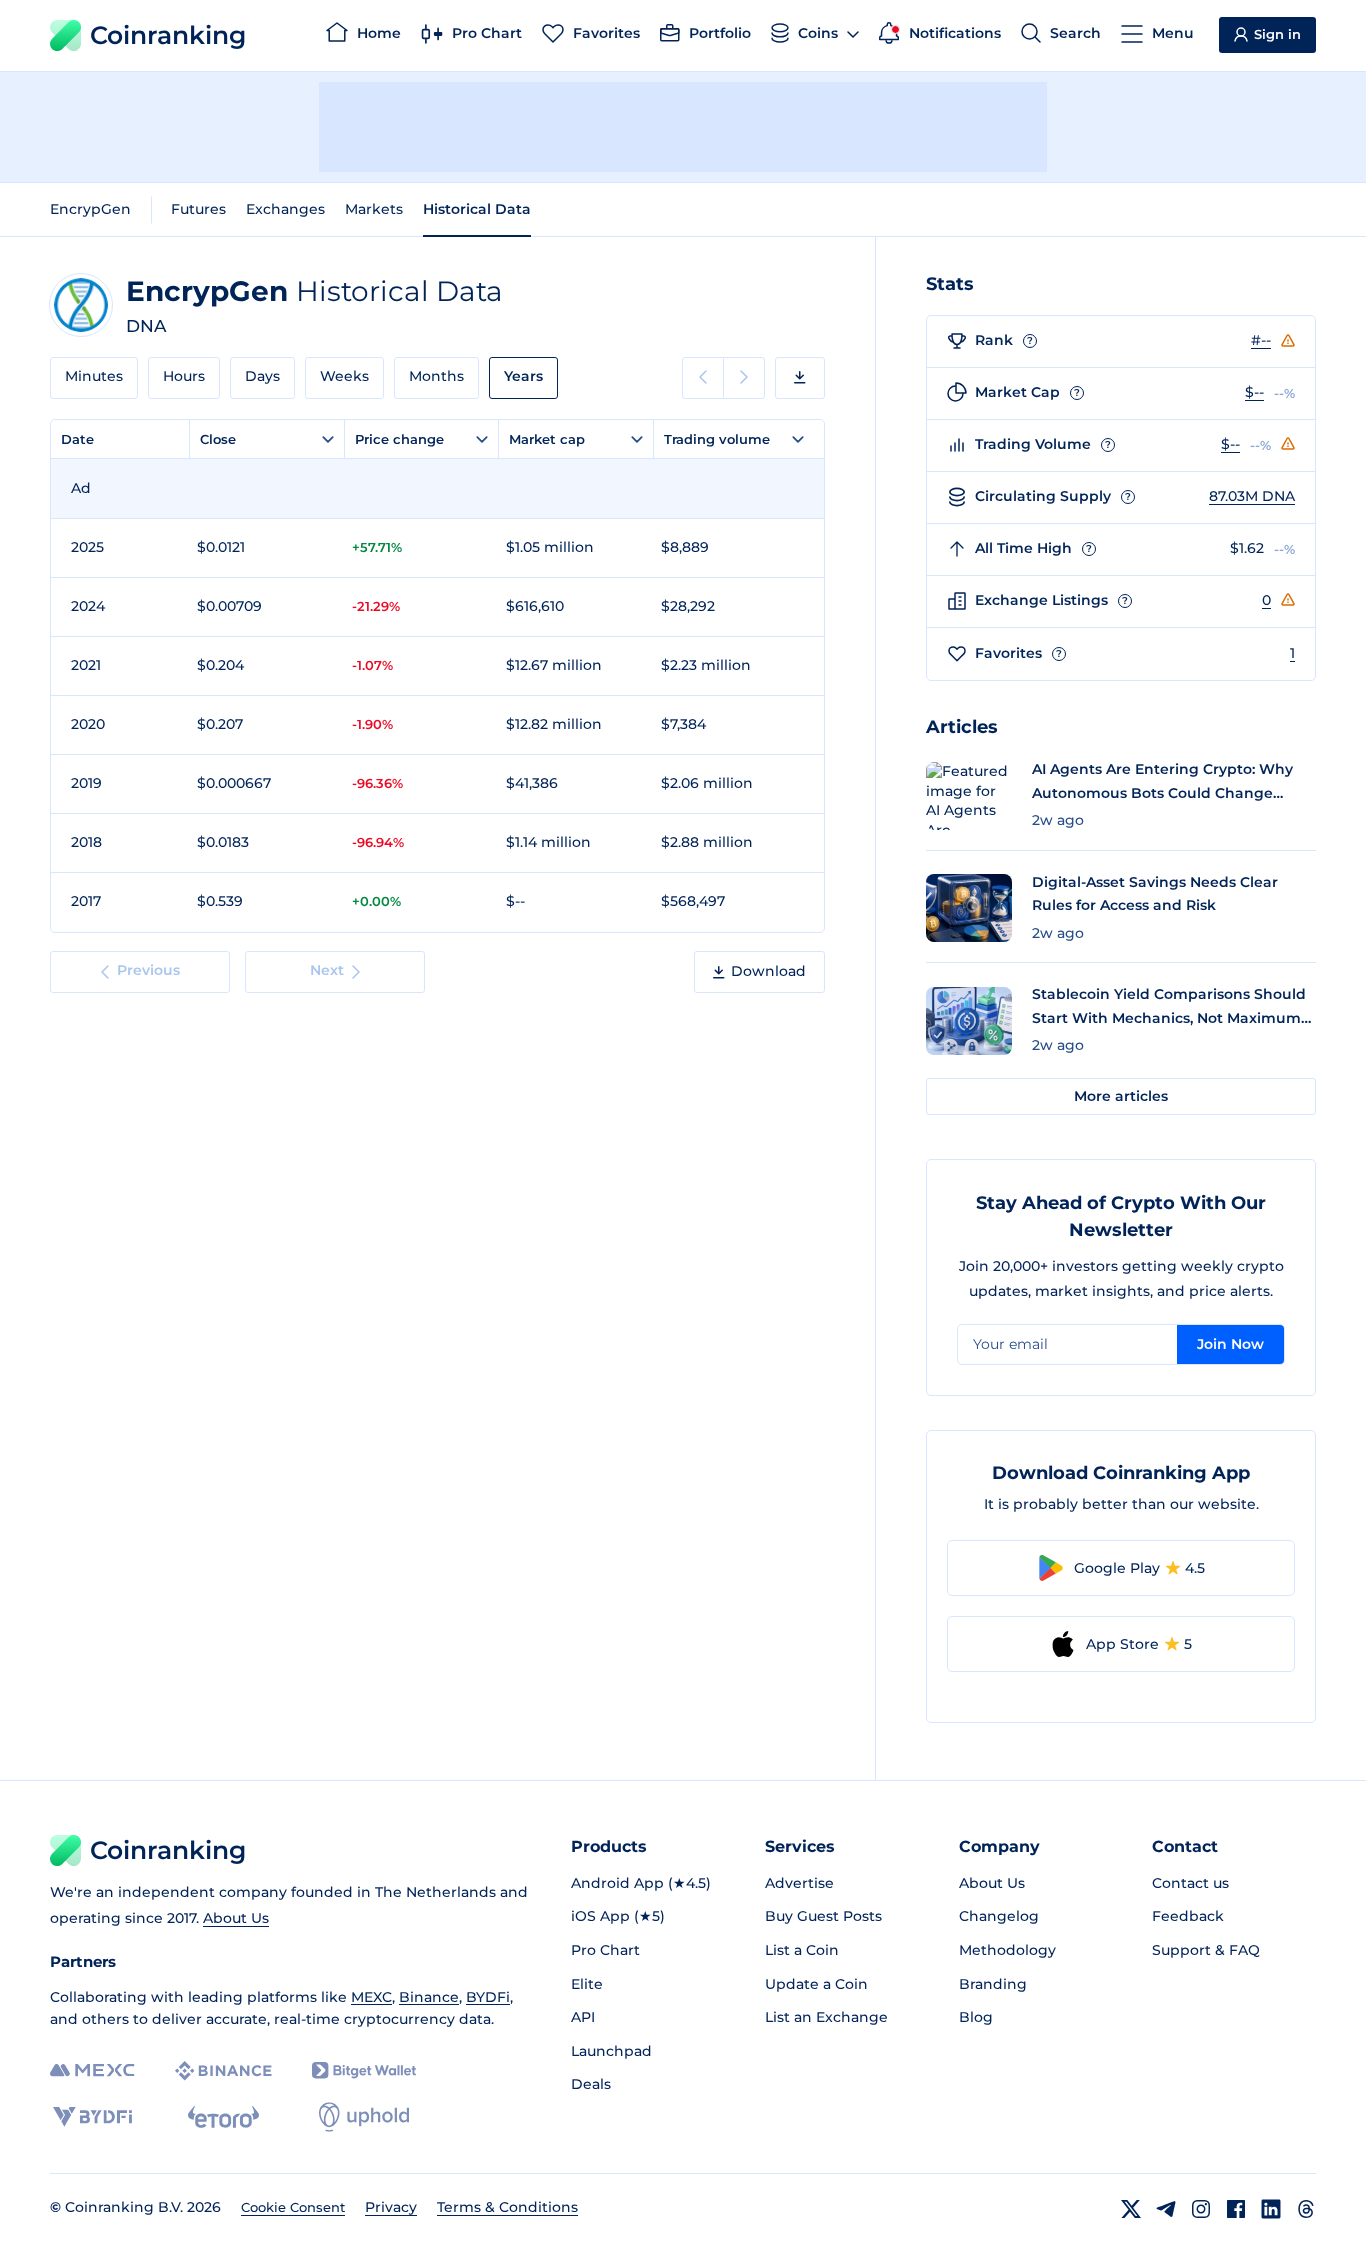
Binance (429, 1997)
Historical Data (477, 209)
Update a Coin (816, 1984)
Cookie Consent (293, 2207)
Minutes (94, 376)
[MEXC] (92, 2070)
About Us (236, 1918)
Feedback (1188, 1916)
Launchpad (611, 2051)
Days (262, 376)
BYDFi (488, 1997)
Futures (198, 209)
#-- (1261, 340)
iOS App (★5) (618, 1916)
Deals (591, 2084)
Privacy (391, 2207)
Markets (374, 209)
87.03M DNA (1252, 496)
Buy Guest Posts (823, 1916)
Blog (976, 2017)
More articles (1121, 1096)
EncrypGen (90, 209)
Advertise (799, 1883)
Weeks (344, 376)
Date (77, 439)
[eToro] (223, 2117)
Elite (587, 1984)
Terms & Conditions (507, 2207)
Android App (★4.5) (641, 1883)
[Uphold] (364, 2117)
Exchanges (285, 209)
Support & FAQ (1206, 1950)
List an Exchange (826, 2017)
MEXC (371, 1997)
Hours (184, 376)
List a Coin (802, 1950)
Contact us (1190, 1883)
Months (436, 376)
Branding (993, 1984)
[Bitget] (364, 2070)
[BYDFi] (92, 2117)
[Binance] (223, 2071)
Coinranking (168, 35)
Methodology (1007, 1950)
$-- (1254, 392)
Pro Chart (605, 1950)
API (583, 2017)
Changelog (999, 1916)
